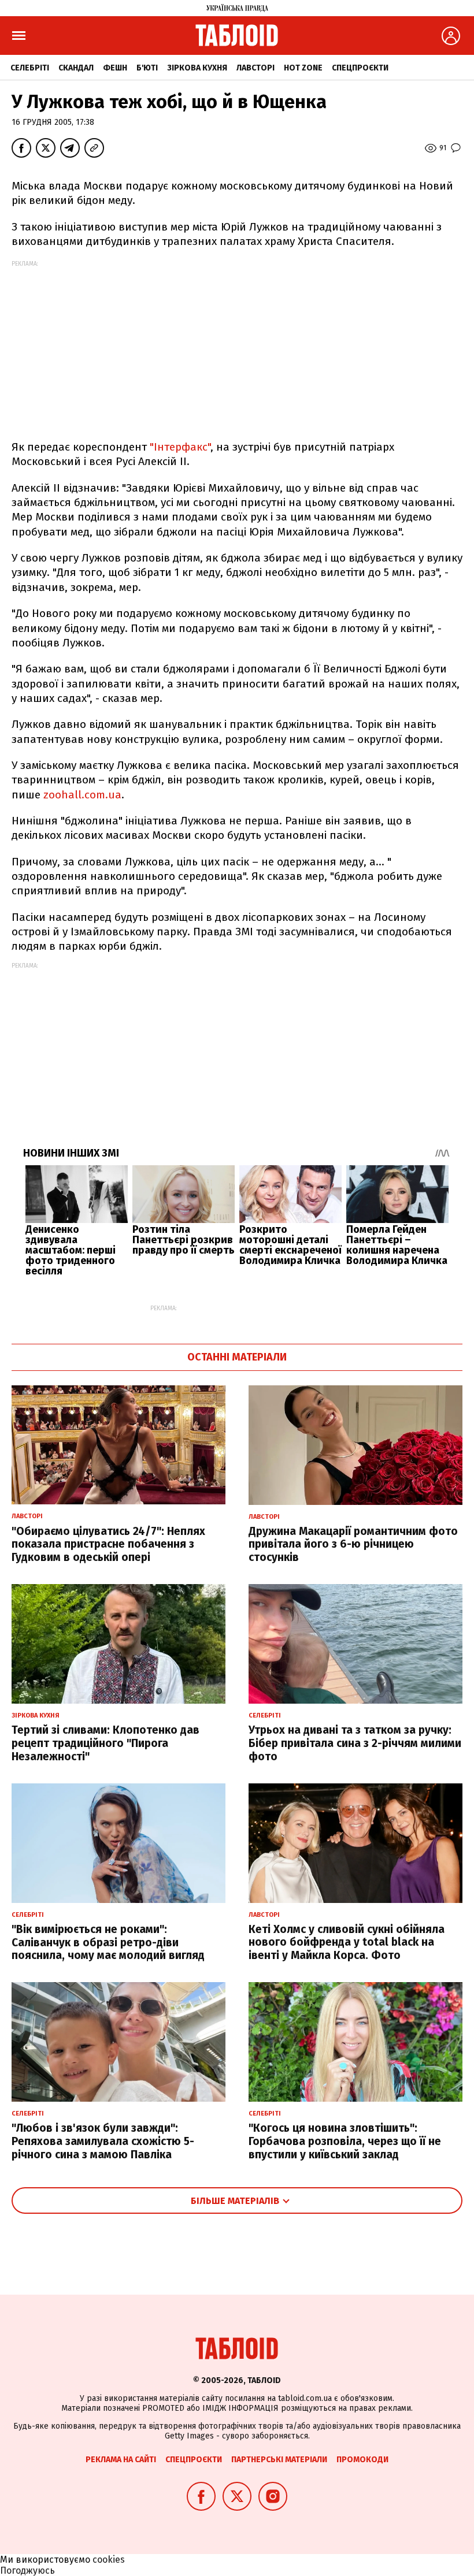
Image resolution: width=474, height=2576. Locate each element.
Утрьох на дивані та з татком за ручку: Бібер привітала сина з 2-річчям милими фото (355, 1743)
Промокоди (362, 2460)
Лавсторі (255, 68)
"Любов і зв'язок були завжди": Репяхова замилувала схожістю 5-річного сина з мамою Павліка (103, 2141)
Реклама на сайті (121, 2460)
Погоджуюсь (27, 2571)
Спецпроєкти (360, 68)
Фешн (115, 68)
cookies (109, 2560)
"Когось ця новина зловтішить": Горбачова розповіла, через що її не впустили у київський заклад (345, 2141)
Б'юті (147, 68)
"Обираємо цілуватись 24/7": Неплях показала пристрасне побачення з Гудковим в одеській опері (108, 1545)
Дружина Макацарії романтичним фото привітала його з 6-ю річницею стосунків (353, 1545)
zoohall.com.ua (82, 795)
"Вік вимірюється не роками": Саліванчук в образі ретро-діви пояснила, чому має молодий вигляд (108, 1943)
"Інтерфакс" (180, 447)
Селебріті (30, 68)
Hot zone (303, 68)
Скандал (76, 68)
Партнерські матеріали (279, 2460)
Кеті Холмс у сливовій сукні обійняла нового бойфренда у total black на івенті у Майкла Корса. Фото (347, 1943)
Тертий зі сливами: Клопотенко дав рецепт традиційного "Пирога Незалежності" (105, 1743)
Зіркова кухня (197, 68)
